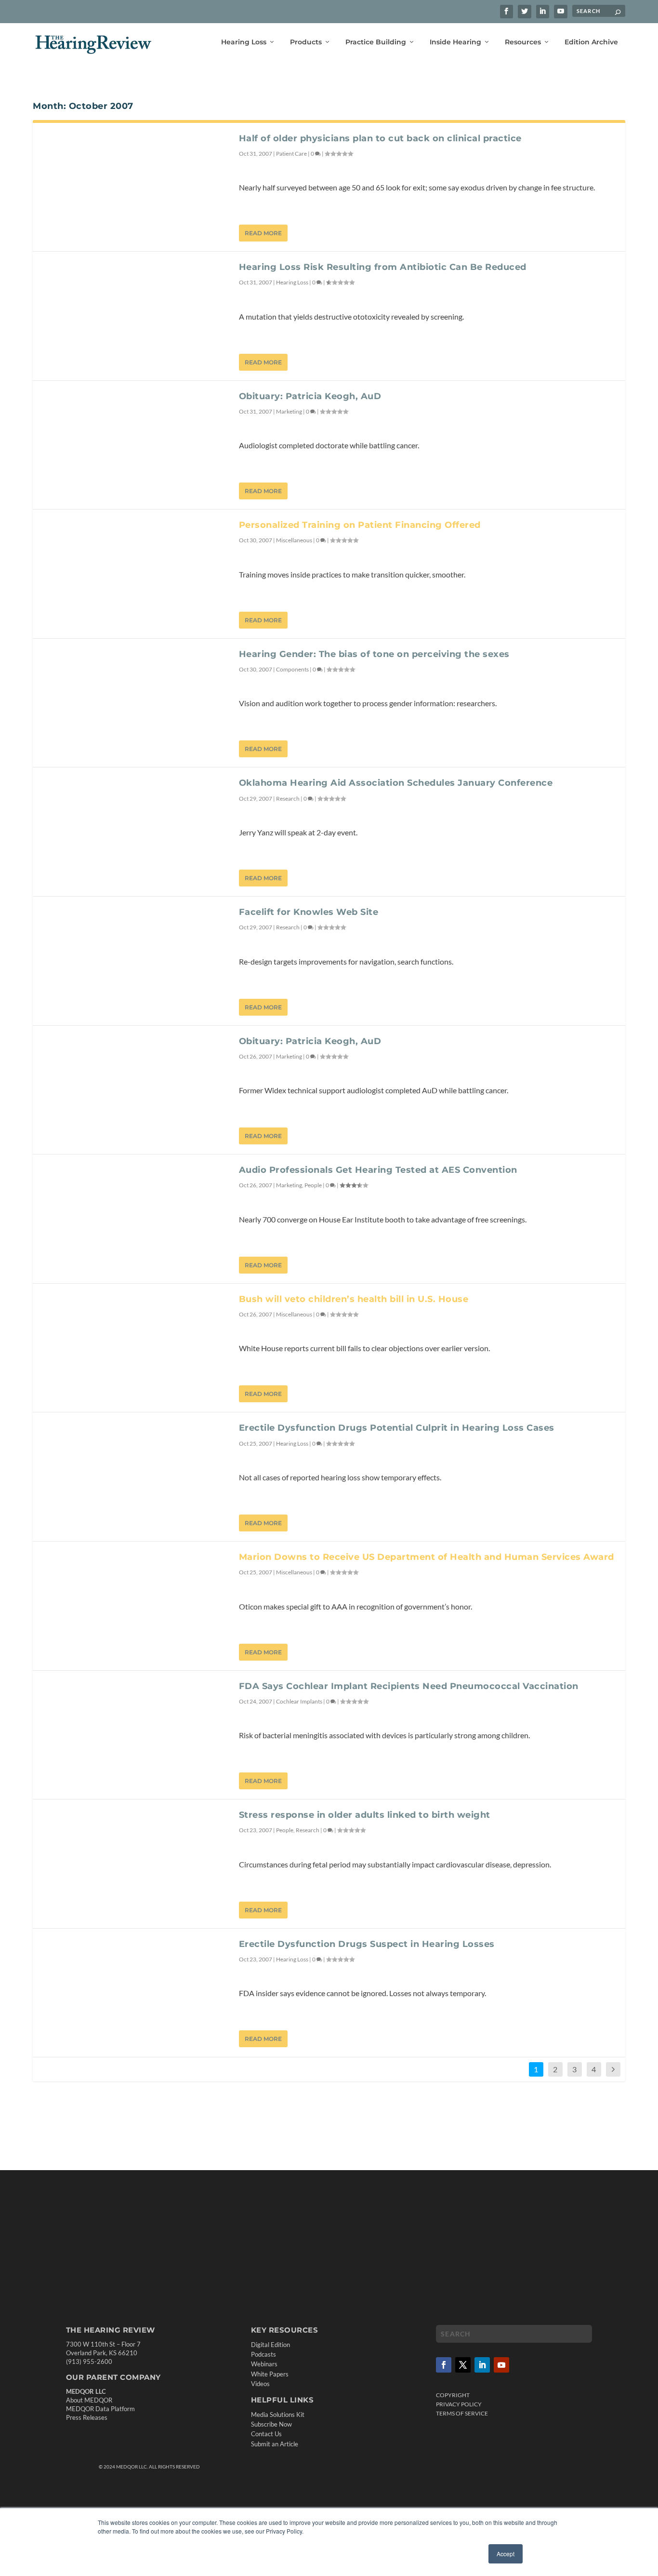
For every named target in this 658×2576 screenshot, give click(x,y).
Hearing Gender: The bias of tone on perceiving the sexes (374, 654)
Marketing (289, 411)
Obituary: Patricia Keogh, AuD (310, 396)
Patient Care (291, 154)
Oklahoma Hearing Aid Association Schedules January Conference (396, 783)
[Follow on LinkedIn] (482, 2365)
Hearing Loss (244, 42)
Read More (263, 233)
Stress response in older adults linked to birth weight (365, 1815)
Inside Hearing (455, 42)
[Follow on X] (463, 2365)
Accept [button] (506, 2554)
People (313, 1185)
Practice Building (376, 42)
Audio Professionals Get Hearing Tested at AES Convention (378, 1170)
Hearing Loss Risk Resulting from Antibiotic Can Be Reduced (383, 267)
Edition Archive (591, 42)
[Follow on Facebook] (444, 2365)
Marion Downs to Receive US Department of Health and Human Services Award (427, 1557)
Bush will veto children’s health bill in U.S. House (354, 1299)
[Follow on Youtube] (501, 2365)
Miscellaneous (294, 540)
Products (306, 42)
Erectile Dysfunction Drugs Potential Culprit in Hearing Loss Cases (397, 1428)
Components (292, 669)
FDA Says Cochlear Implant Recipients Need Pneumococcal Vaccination (409, 1686)
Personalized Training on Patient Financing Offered (360, 525)
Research (288, 798)
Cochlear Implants (299, 1701)
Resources (523, 42)
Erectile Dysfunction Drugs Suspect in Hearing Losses (367, 1944)
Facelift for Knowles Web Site (309, 912)
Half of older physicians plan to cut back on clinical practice (380, 138)
